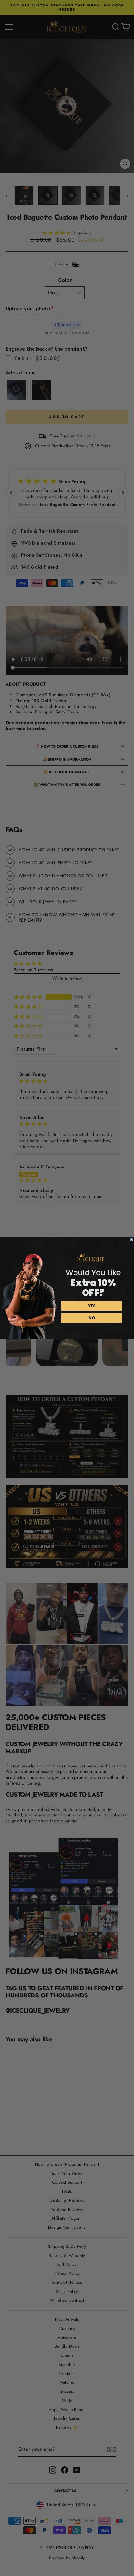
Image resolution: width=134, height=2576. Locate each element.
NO (92, 1318)
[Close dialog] (131, 1240)
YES (92, 1306)
